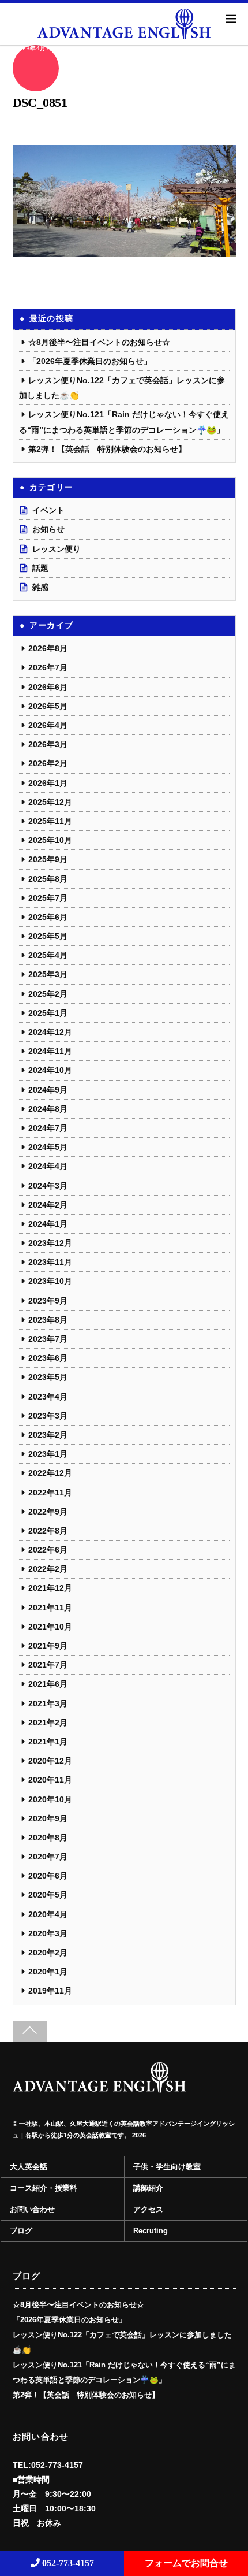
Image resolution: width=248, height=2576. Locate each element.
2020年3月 (48, 1933)
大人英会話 (29, 2167)
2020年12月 (50, 1761)
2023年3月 (48, 1416)
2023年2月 (48, 1435)
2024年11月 (50, 1051)
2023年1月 (48, 1454)
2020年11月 (50, 1780)
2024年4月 (48, 1166)
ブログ (21, 2231)
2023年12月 (50, 1243)
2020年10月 (50, 1799)
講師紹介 (148, 2188)
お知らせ (48, 529)
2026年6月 (48, 687)
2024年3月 (48, 1186)
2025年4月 (48, 955)
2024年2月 (48, 1205)
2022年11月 (50, 1493)
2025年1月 (48, 1013)
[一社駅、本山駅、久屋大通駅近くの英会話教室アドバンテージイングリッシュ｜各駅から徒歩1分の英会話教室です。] (99, 2088)
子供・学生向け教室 (167, 2167)
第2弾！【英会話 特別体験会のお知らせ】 (107, 449)
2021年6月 (48, 1684)
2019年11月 (50, 1991)
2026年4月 (48, 725)
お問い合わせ (32, 2210)
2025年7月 (48, 898)
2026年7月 (48, 667)
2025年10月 (50, 840)
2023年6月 (48, 1358)
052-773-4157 (67, 2563)
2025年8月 (48, 879)
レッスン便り (57, 549)
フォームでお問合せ (186, 2563)
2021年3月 (48, 1703)
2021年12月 (50, 1588)
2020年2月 (48, 1953)
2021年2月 (48, 1723)
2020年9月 (48, 1818)
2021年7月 (48, 1665)
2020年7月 (48, 1857)
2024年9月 (48, 1090)
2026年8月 (48, 648)
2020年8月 (48, 1838)
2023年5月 (48, 1377)
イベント (48, 510)
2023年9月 (48, 1301)
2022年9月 (48, 1512)
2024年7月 (48, 1128)
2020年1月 (48, 1972)
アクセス (148, 2210)
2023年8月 (48, 1320)
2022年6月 (48, 1550)
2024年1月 (48, 1224)
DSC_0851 (40, 103)
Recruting (151, 2231)
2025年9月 (48, 859)
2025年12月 (50, 802)
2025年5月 (48, 936)
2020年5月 (48, 1895)
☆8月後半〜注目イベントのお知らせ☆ (99, 342)
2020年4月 (48, 1914)
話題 (40, 568)
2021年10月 (50, 1627)
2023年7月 (48, 1339)
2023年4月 (48, 1397)
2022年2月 (48, 1569)
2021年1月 (48, 1742)
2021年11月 (50, 1608)
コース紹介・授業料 (44, 2188)
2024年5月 (48, 1147)
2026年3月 (48, 744)
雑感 (40, 587)
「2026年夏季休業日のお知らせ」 (90, 361)
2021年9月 (48, 1646)
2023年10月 (50, 1281)
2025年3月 (48, 974)
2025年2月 (48, 994)
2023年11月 (50, 1262)
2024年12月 (50, 1032)
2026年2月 (48, 763)
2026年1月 (48, 783)
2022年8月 (48, 1531)
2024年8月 (48, 1109)
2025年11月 (50, 821)
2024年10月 (50, 1070)
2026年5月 (48, 706)
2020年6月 (48, 1876)
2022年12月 (50, 1473)
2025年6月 (48, 917)
